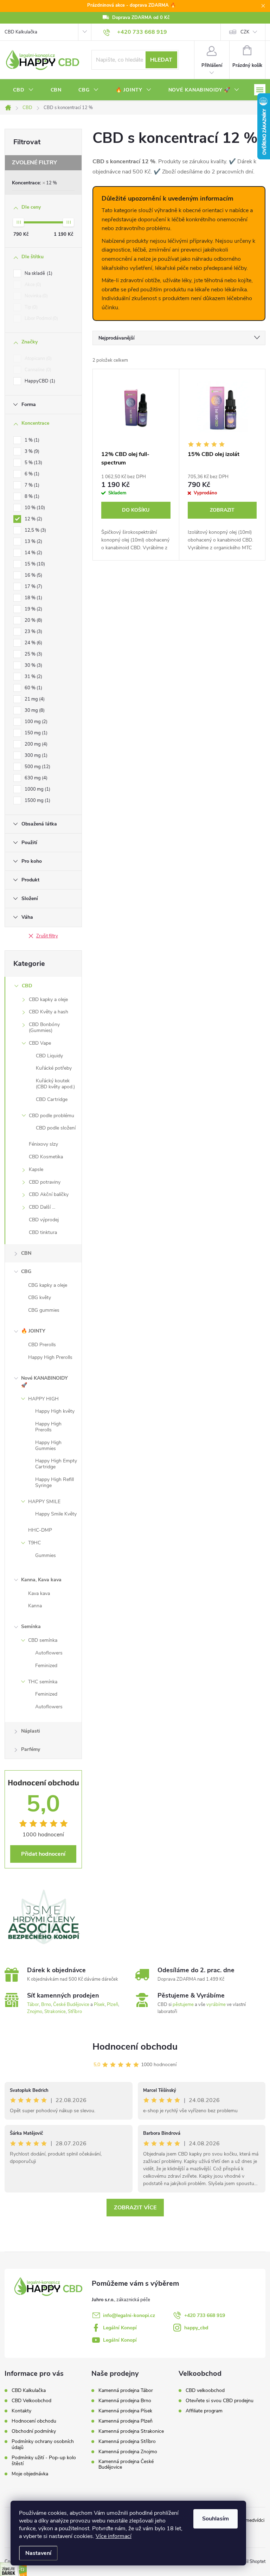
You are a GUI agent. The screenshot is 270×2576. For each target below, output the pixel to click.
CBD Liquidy (49, 1056)
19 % (33, 609)
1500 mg (37, 800)
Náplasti (31, 1731)
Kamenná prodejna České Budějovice (126, 2464)
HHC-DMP (40, 1530)
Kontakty (21, 2411)
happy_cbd (196, 2328)
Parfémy (31, 1749)
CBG (26, 1271)
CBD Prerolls (42, 1345)
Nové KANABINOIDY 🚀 (44, 1382)
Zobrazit (222, 510)
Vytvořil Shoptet (249, 2562)
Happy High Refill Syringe (54, 1482)
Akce (32, 285)
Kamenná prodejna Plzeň (126, 2421)
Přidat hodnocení (43, 1854)
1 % (31, 440)
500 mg (37, 767)
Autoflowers (49, 1653)
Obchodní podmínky (34, 2431)
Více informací (114, 2536)
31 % (33, 677)
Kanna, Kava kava (41, 1580)
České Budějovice (71, 2005)
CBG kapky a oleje (48, 1285)
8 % (31, 496)
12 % (52, 183)
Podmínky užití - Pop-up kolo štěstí (44, 2461)
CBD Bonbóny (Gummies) (44, 1027)
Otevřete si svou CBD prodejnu (220, 2401)
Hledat (161, 60)
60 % (33, 688)
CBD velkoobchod (205, 2391)
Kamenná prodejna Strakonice (131, 2431)
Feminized (46, 1666)
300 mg (35, 755)
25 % (33, 654)
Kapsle (36, 1169)
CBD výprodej (44, 1220)
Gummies (46, 1555)
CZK (245, 32)
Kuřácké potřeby (54, 1068)
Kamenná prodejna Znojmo (128, 2452)
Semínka (31, 1626)
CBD (27, 986)
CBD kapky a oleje (48, 999)
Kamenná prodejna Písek (125, 2411)
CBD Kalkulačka (21, 32)
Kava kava (39, 1593)
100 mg (35, 722)
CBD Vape (40, 1043)
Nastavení (38, 2553)
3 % (31, 451)
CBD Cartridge (52, 1099)
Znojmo (35, 2012)
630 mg (35, 778)
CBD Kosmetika (46, 1157)
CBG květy (40, 1298)
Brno (46, 2005)
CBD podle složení (56, 1128)
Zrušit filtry (47, 936)
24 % (33, 643)
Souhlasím (216, 2519)
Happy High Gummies (48, 1445)
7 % (31, 485)
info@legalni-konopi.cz (129, 2315)
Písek (99, 2005)
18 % (33, 598)
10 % (34, 508)
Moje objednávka (30, 2474)
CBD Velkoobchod (31, 2401)
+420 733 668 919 (205, 2315)
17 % (33, 587)
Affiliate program (204, 2411)
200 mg (35, 744)
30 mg (34, 710)
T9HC (34, 1543)
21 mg (34, 699)
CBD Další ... (42, 1207)
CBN (26, 1253)
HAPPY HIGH (43, 1399)
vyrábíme (216, 2005)
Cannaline (37, 370)
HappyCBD (39, 381)
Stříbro (75, 2012)
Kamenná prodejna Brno (125, 2401)
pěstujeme (183, 2005)
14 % (33, 553)
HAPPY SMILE (44, 1502)
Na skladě (38, 273)
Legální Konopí (120, 2328)
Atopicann (37, 359)
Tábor (33, 2005)
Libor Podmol (41, 318)
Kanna (35, 1606)
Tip (30, 307)
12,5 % (35, 530)
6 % (31, 474)
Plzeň (112, 2005)
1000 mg (37, 789)
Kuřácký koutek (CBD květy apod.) (55, 1084)
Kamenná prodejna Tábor (126, 2391)
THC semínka (43, 1682)
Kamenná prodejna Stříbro (127, 2442)
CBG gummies (44, 1310)
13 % (33, 542)
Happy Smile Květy (56, 1514)
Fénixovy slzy (43, 1144)
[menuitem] (23, 90)
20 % (33, 620)
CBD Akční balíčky (49, 1194)
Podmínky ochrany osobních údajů (43, 2444)
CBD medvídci (249, 2520)
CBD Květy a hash (49, 1012)
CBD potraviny (45, 1182)
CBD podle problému (52, 1116)
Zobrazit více (135, 2208)
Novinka (36, 296)
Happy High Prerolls (50, 1357)
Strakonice (55, 2012)
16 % (33, 575)
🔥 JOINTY (33, 1331)
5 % (33, 463)
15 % (34, 564)
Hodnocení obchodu (135, 2047)
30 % (33, 665)
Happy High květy (55, 1411)
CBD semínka (43, 1640)
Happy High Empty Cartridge (56, 1464)
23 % (33, 632)
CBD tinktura (43, 1232)
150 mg (35, 733)
